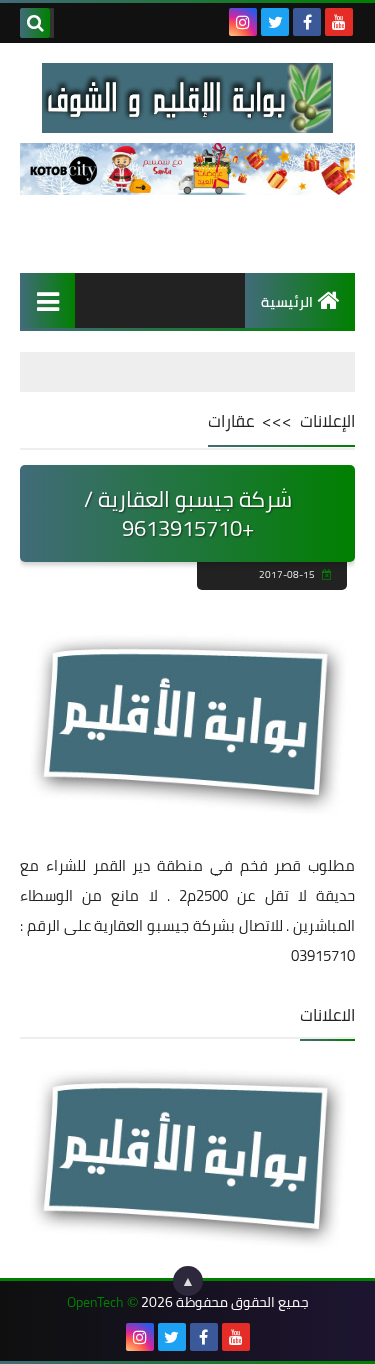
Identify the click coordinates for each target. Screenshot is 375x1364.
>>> (277, 421)
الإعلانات (327, 421)
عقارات (231, 421)
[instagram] (243, 22)
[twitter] (275, 22)
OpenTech (95, 1302)
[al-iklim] (187, 98)
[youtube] (339, 22)
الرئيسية (287, 302)
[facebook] (307, 22)
